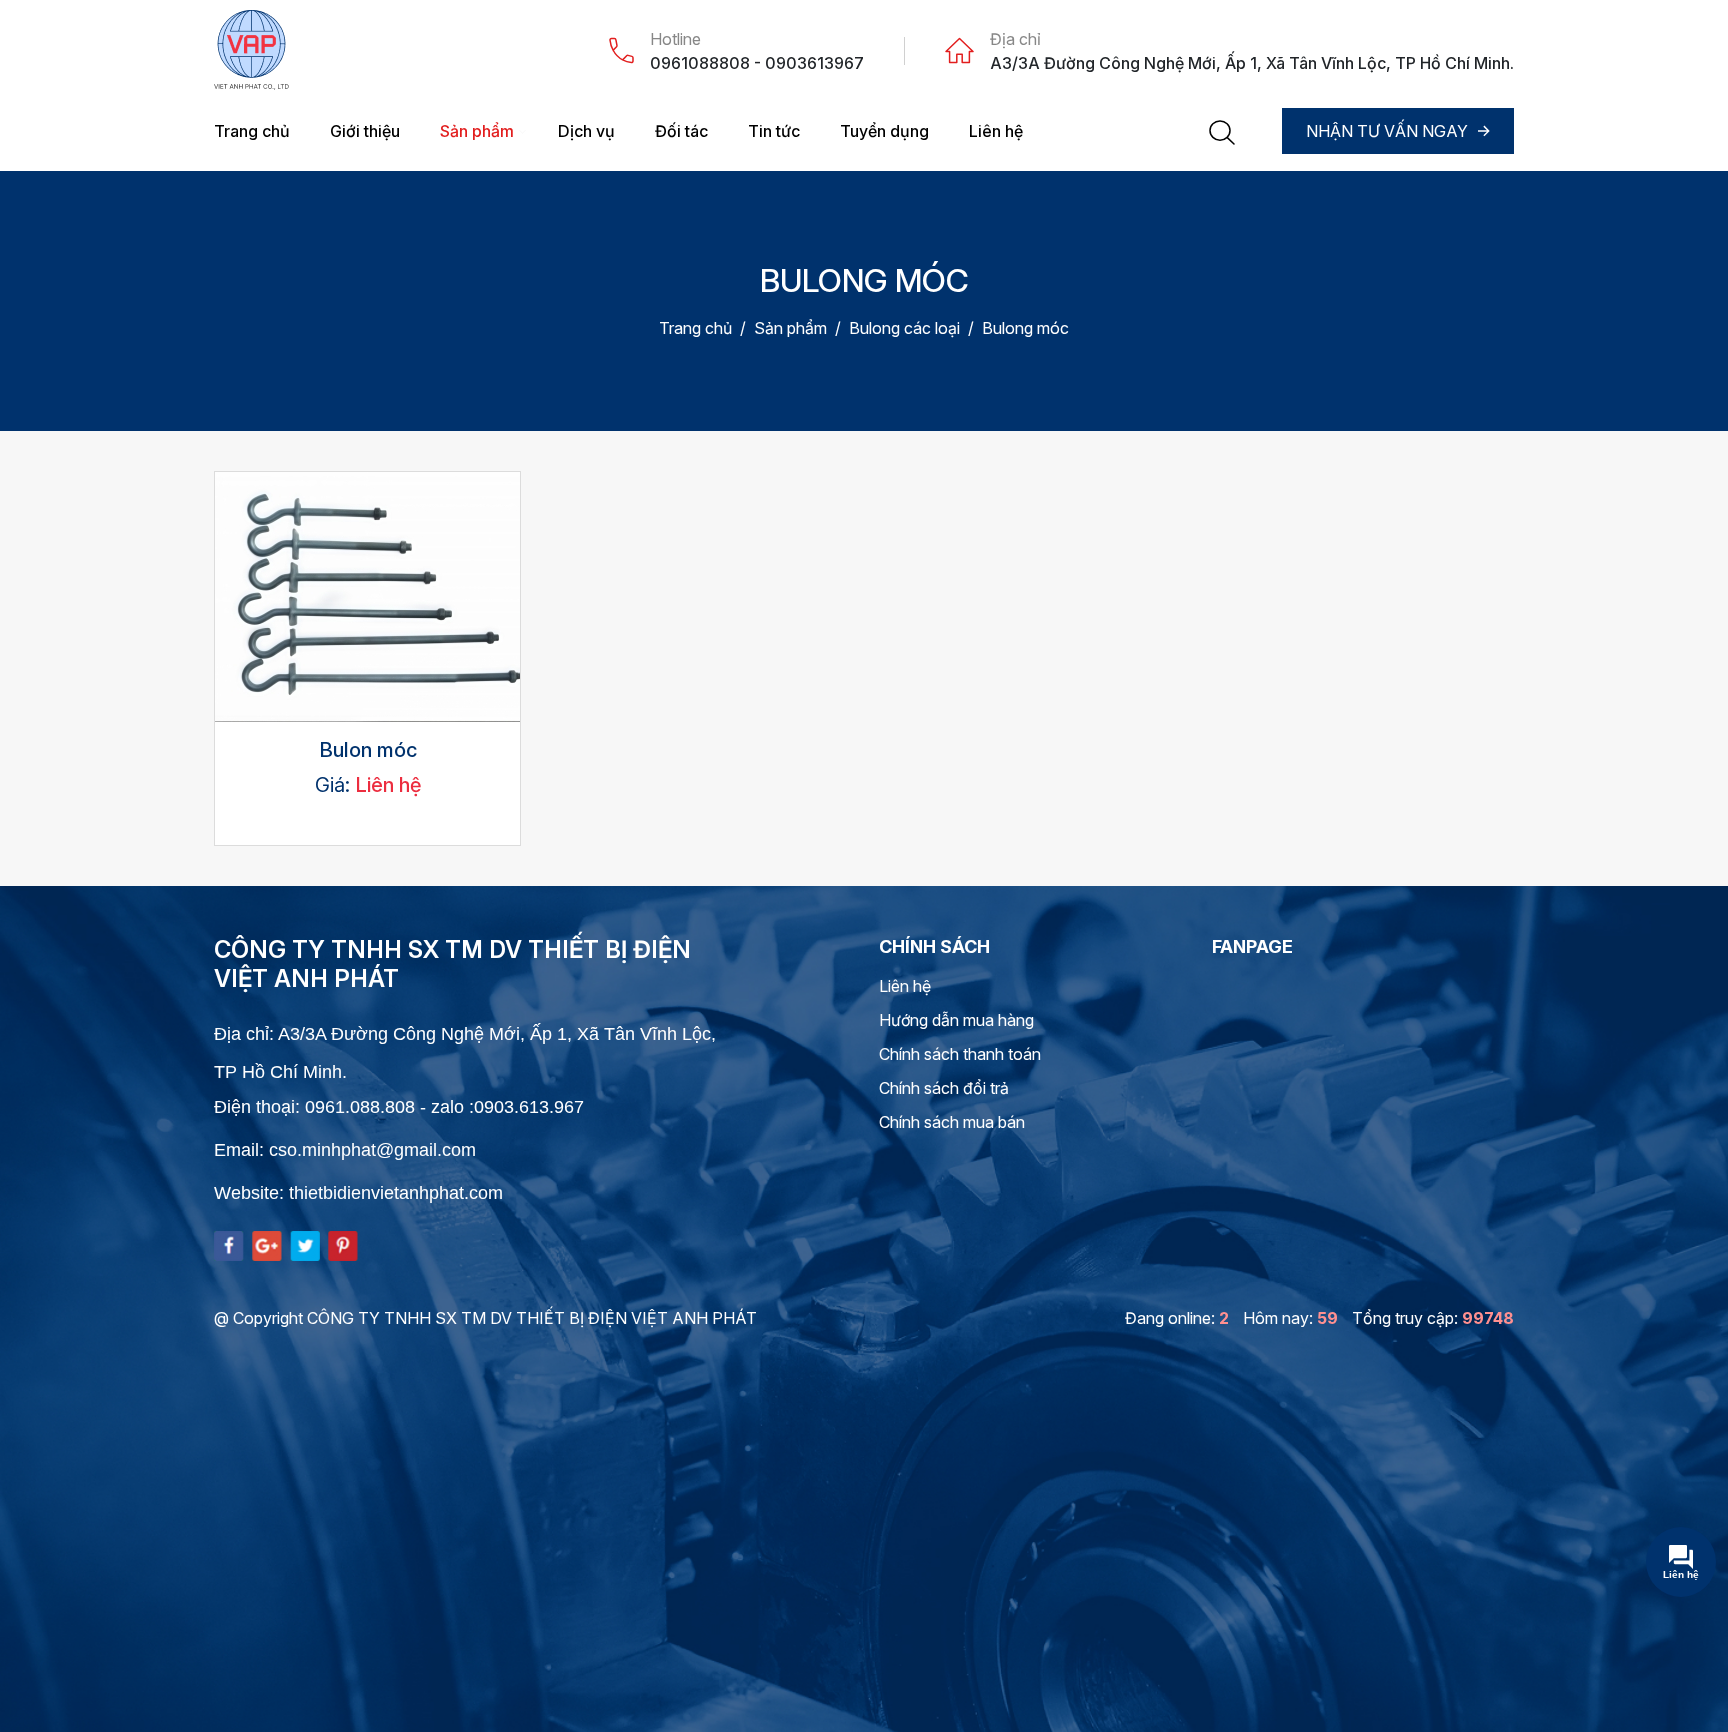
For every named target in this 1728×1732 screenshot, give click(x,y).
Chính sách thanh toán (960, 1054)
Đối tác (681, 131)
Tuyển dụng (884, 131)
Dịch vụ (586, 131)
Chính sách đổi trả (944, 1088)
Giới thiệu (365, 131)
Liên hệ (996, 131)
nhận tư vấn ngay (1387, 131)
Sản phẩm (477, 131)
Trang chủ (252, 131)
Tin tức (774, 131)
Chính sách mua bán (952, 1122)
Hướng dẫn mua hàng (956, 1020)
